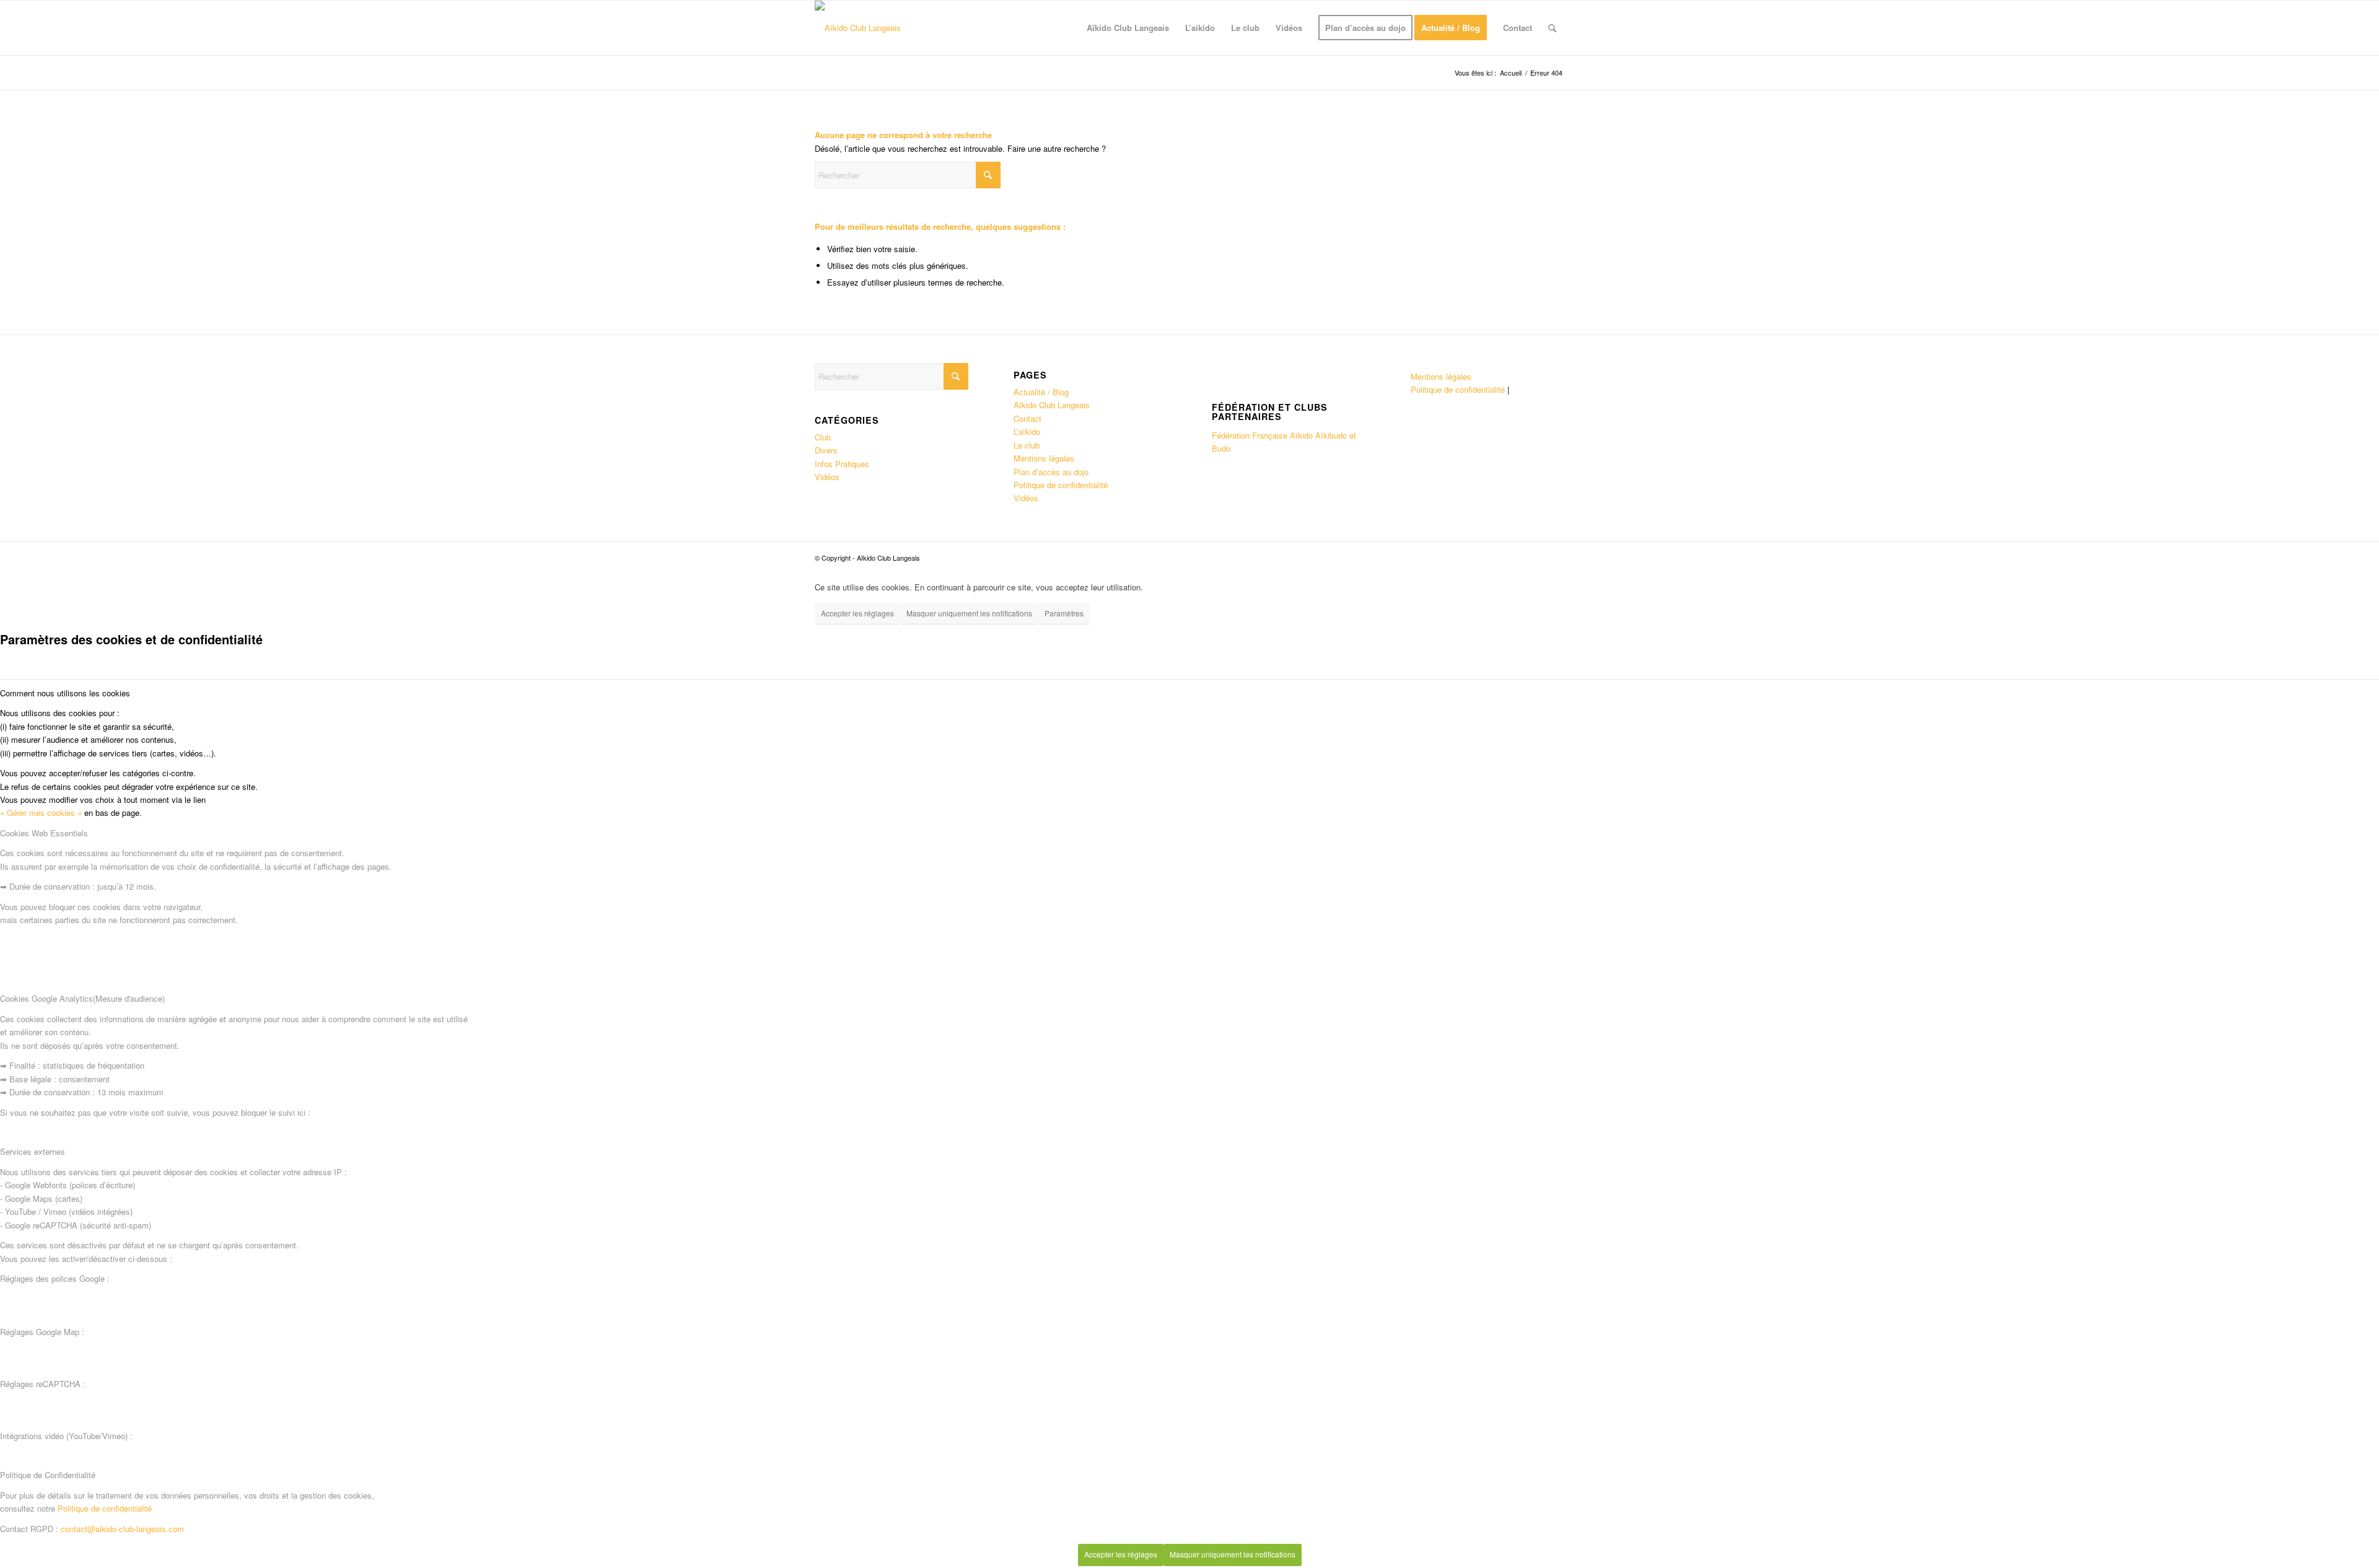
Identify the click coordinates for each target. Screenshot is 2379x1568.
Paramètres (1064, 613)
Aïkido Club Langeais (1052, 405)
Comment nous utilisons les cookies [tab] (65, 693)
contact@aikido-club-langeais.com (122, 1529)
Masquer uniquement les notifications (969, 613)
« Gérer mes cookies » (41, 812)
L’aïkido (1027, 431)
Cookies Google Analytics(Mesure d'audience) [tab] (82, 998)
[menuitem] (1128, 28)
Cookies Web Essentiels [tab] (44, 833)
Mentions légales (1044, 458)
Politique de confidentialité (1061, 485)
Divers (826, 450)
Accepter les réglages (857, 613)
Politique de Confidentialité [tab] (48, 1475)
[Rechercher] (1552, 28)
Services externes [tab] (33, 1151)
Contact (1027, 418)
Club (823, 437)
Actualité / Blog (1041, 392)
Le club (1027, 445)
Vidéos (827, 477)
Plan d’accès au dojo (1051, 472)
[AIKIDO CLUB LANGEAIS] (858, 28)
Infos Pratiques (842, 464)
